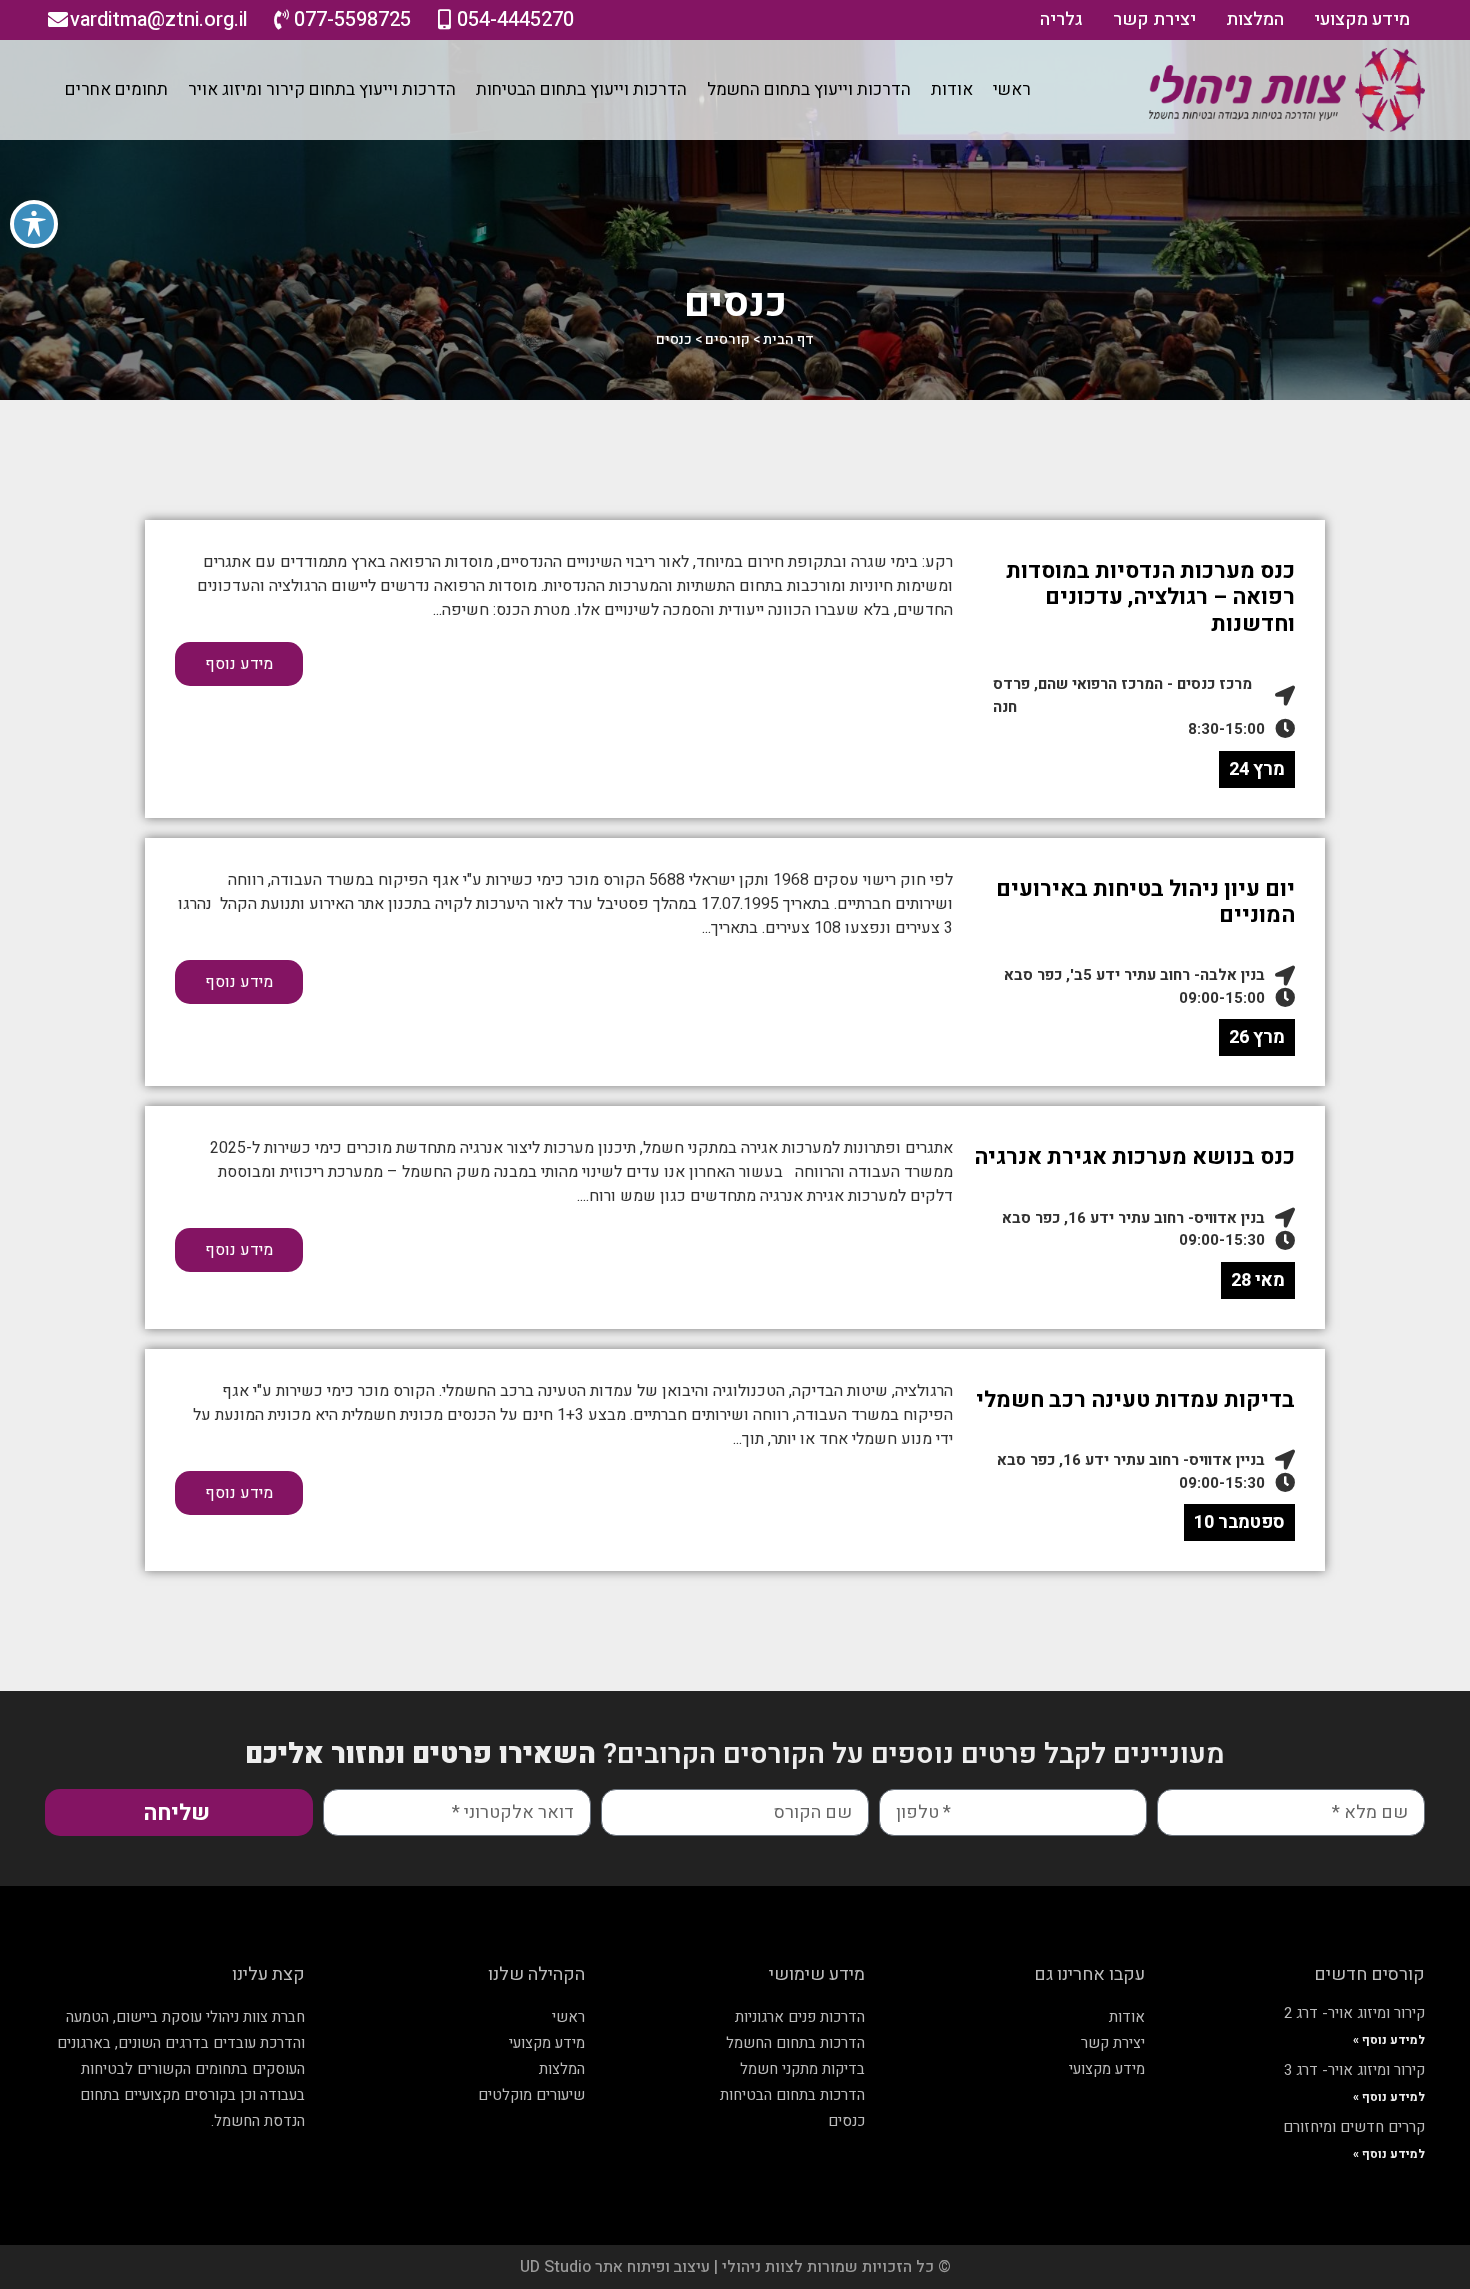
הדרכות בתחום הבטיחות (792, 2095)
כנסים (846, 2121)
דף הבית (788, 339)
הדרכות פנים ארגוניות (800, 2017)
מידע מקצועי (1362, 19)
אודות (952, 89)
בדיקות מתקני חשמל (802, 2069)
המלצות (1255, 19)
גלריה (1061, 19)
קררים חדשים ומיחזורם (1354, 2127)
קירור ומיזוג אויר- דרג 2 (1354, 2013)
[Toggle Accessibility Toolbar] (34, 224)
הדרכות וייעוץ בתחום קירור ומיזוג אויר (322, 89)
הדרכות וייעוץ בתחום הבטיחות (581, 89)
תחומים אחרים (116, 89)
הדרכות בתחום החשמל (795, 2043)
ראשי (1012, 89)
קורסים (727, 339)
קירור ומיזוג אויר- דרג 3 (1354, 2070)
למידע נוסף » (1389, 2040)
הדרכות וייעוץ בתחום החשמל (809, 89)
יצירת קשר (1154, 19)
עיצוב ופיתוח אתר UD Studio (617, 2267)
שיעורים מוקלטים (531, 2095)
